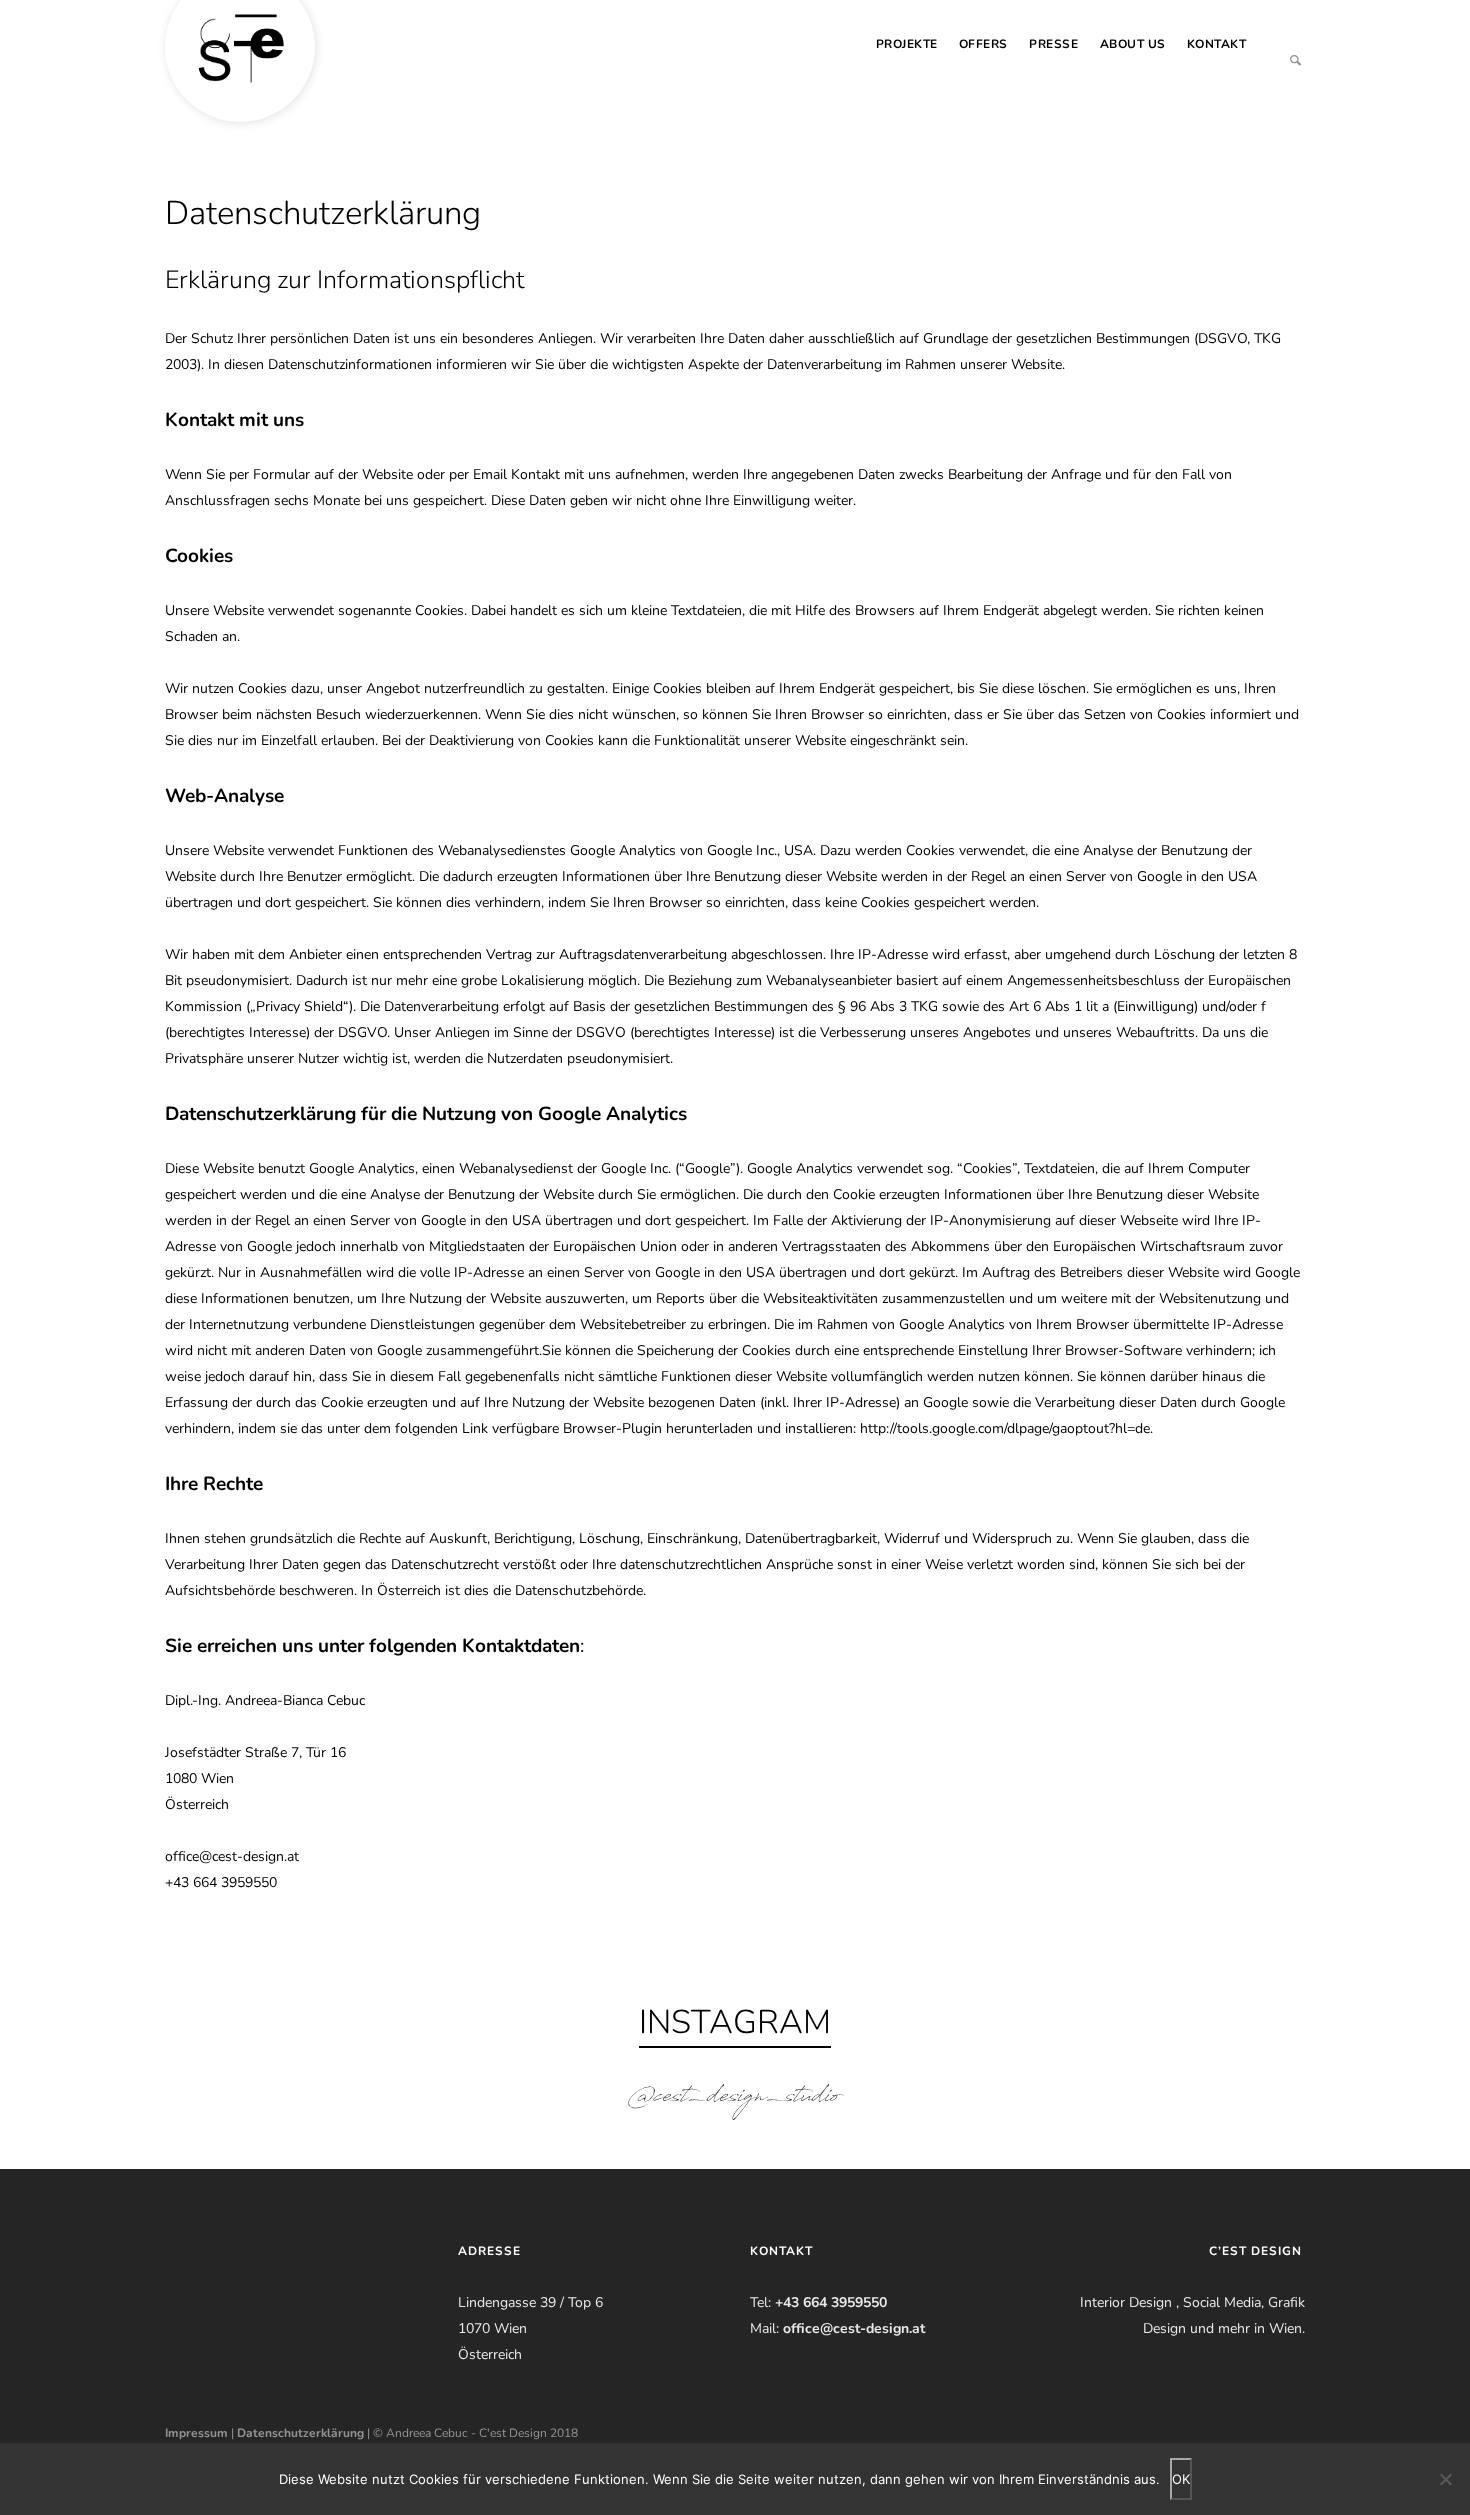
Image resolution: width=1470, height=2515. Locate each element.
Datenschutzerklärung (300, 2433)
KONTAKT (1217, 44)
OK (1181, 2479)
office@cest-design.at (854, 2328)
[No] (1445, 2479)
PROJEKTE (907, 44)
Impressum (196, 2433)
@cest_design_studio (735, 2099)
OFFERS (983, 44)
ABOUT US (1133, 44)
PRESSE (1053, 44)
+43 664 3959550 (831, 2302)
